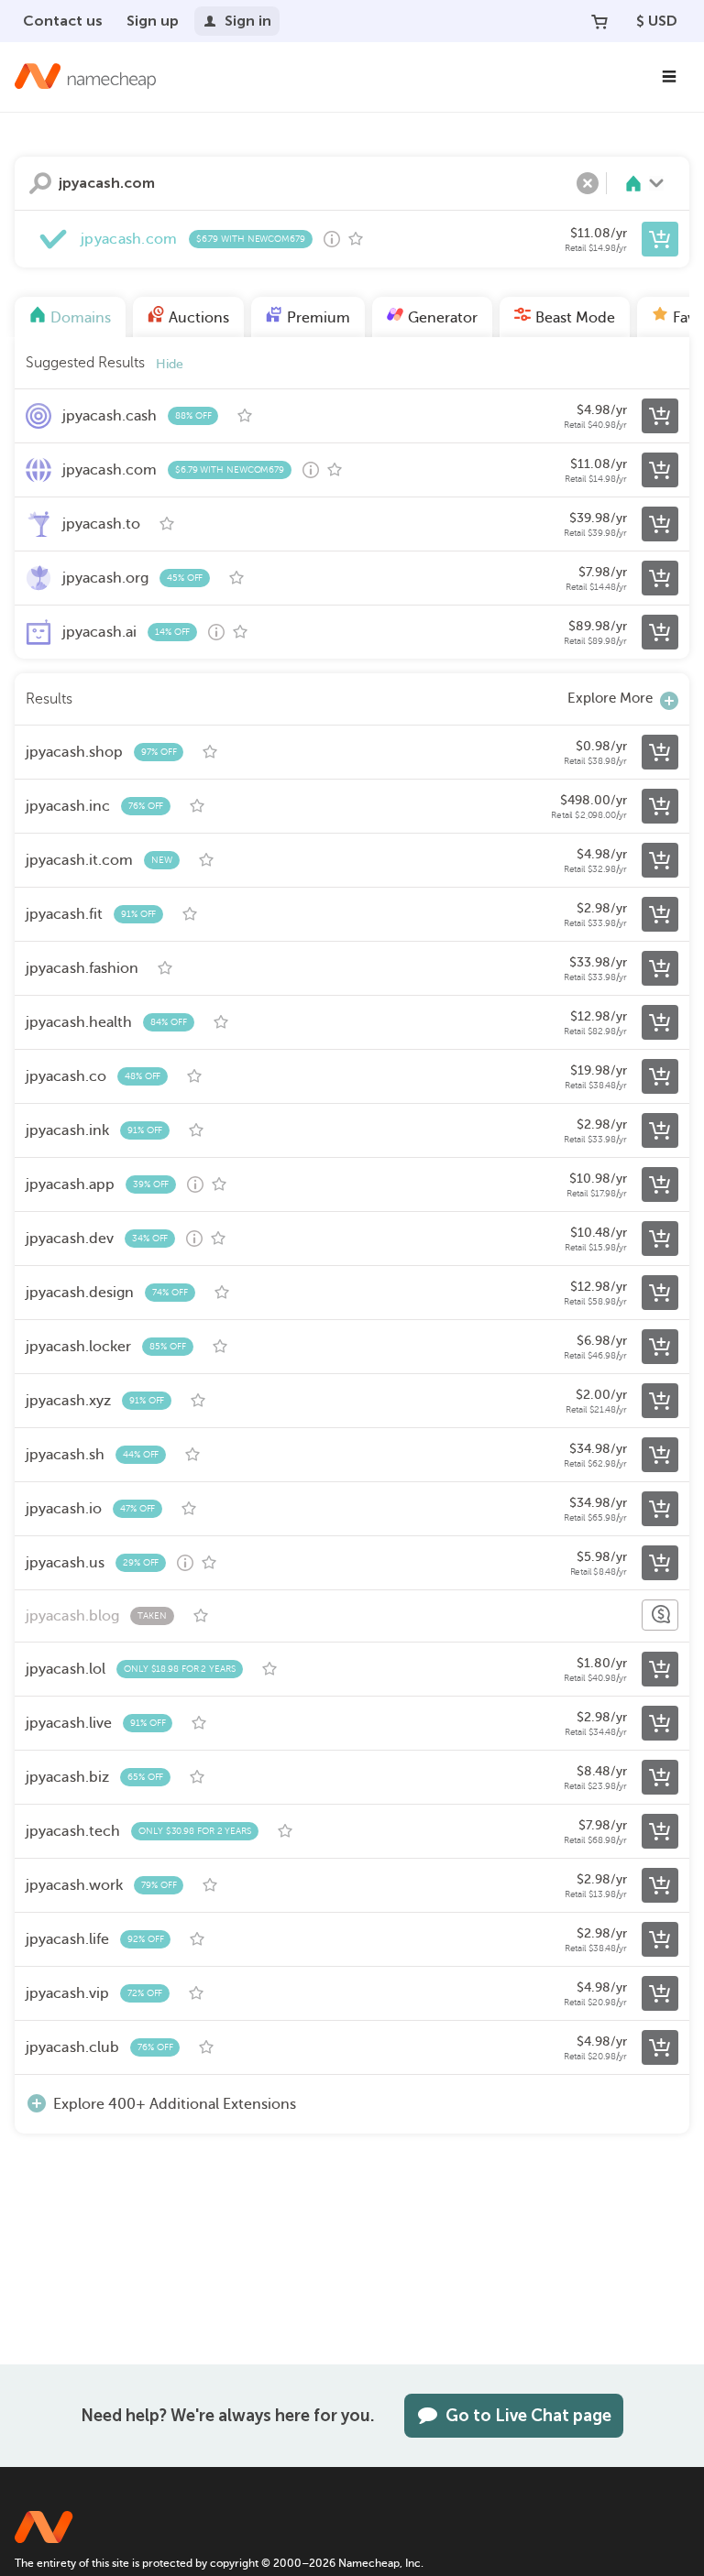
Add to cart (660, 239)
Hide (170, 364)
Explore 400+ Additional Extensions (175, 2104)
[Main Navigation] (669, 77)
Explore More (610, 698)
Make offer (660, 1615)
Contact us (63, 21)
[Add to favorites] (356, 239)
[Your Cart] (599, 21)
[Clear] (588, 183)
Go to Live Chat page (528, 2416)
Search (40, 183)
